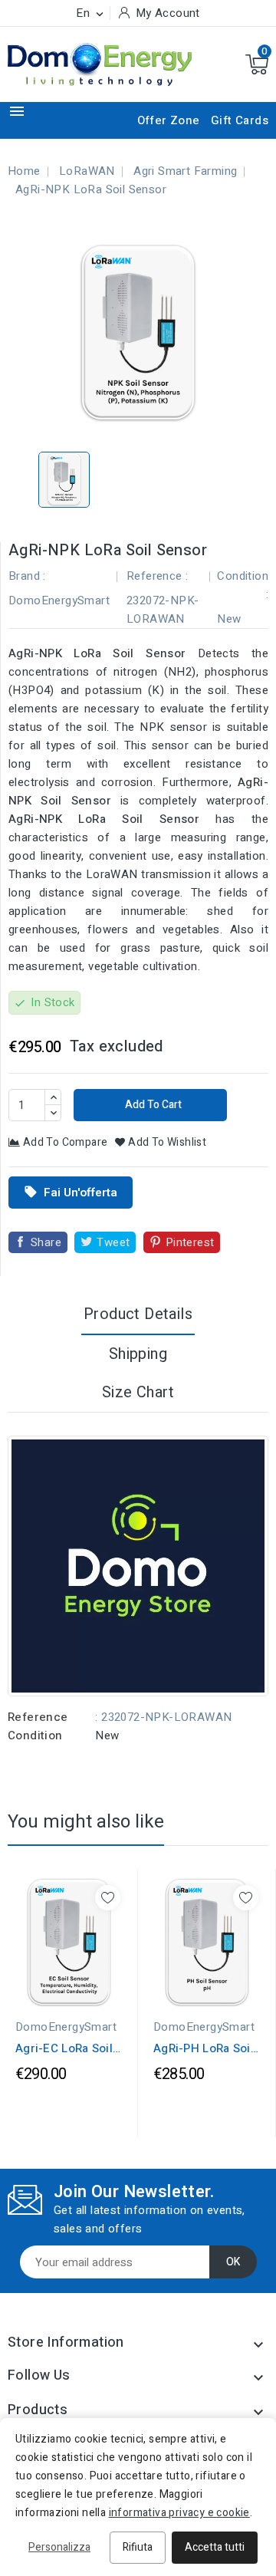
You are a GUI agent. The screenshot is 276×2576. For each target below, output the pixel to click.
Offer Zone (169, 120)
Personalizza (59, 2547)
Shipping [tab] (138, 1354)
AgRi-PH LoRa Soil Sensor (204, 2048)
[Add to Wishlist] (108, 1898)
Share (46, 1242)
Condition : (243, 585)
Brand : (27, 576)
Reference (38, 1717)
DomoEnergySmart (59, 600)
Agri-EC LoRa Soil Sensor (64, 2048)
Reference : (157, 576)
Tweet (113, 1242)
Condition (35, 1735)
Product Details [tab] (138, 1314)
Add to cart (152, 1105)
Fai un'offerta (71, 1193)
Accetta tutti (215, 2547)
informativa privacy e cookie (179, 2513)
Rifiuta (138, 2547)
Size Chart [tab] (138, 1392)
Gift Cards (240, 120)
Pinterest (190, 1242)
